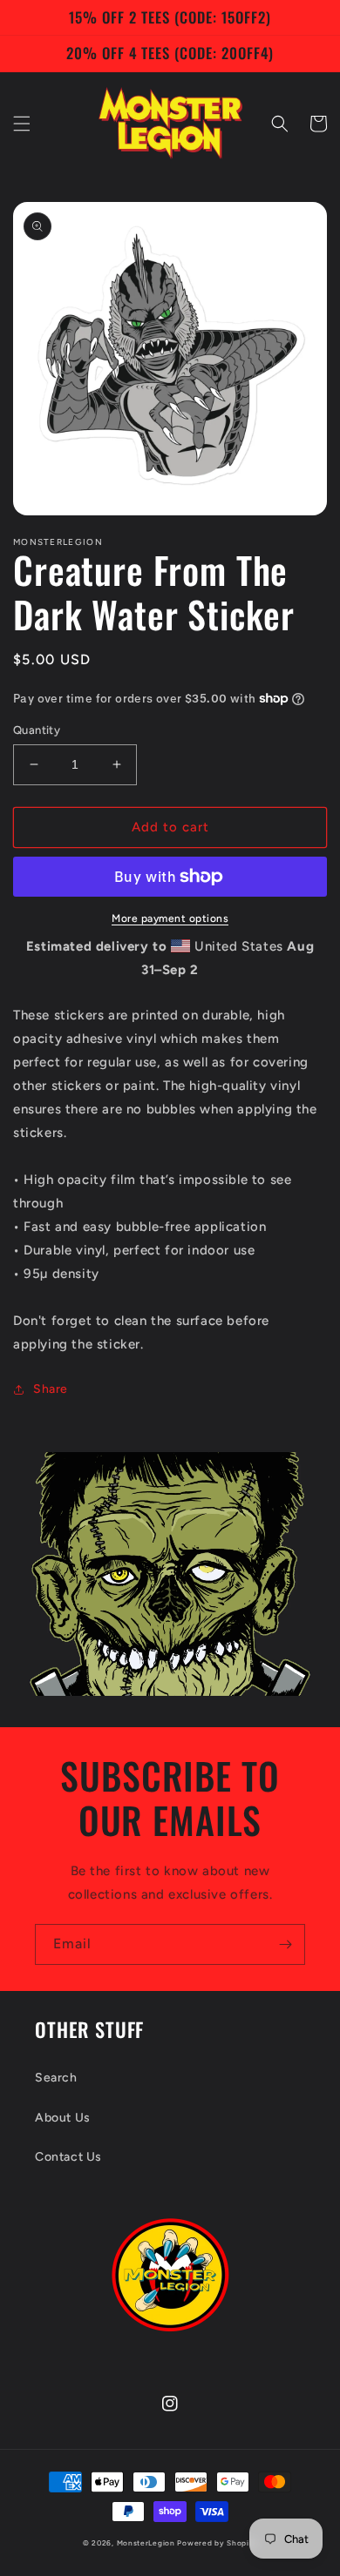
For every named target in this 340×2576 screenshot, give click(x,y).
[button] (22, 124)
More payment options (170, 918)
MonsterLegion (146, 2543)
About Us (63, 2118)
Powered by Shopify (217, 2543)
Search (56, 2078)
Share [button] (51, 1389)
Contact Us (68, 2157)
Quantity (37, 730)
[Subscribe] (285, 1944)
